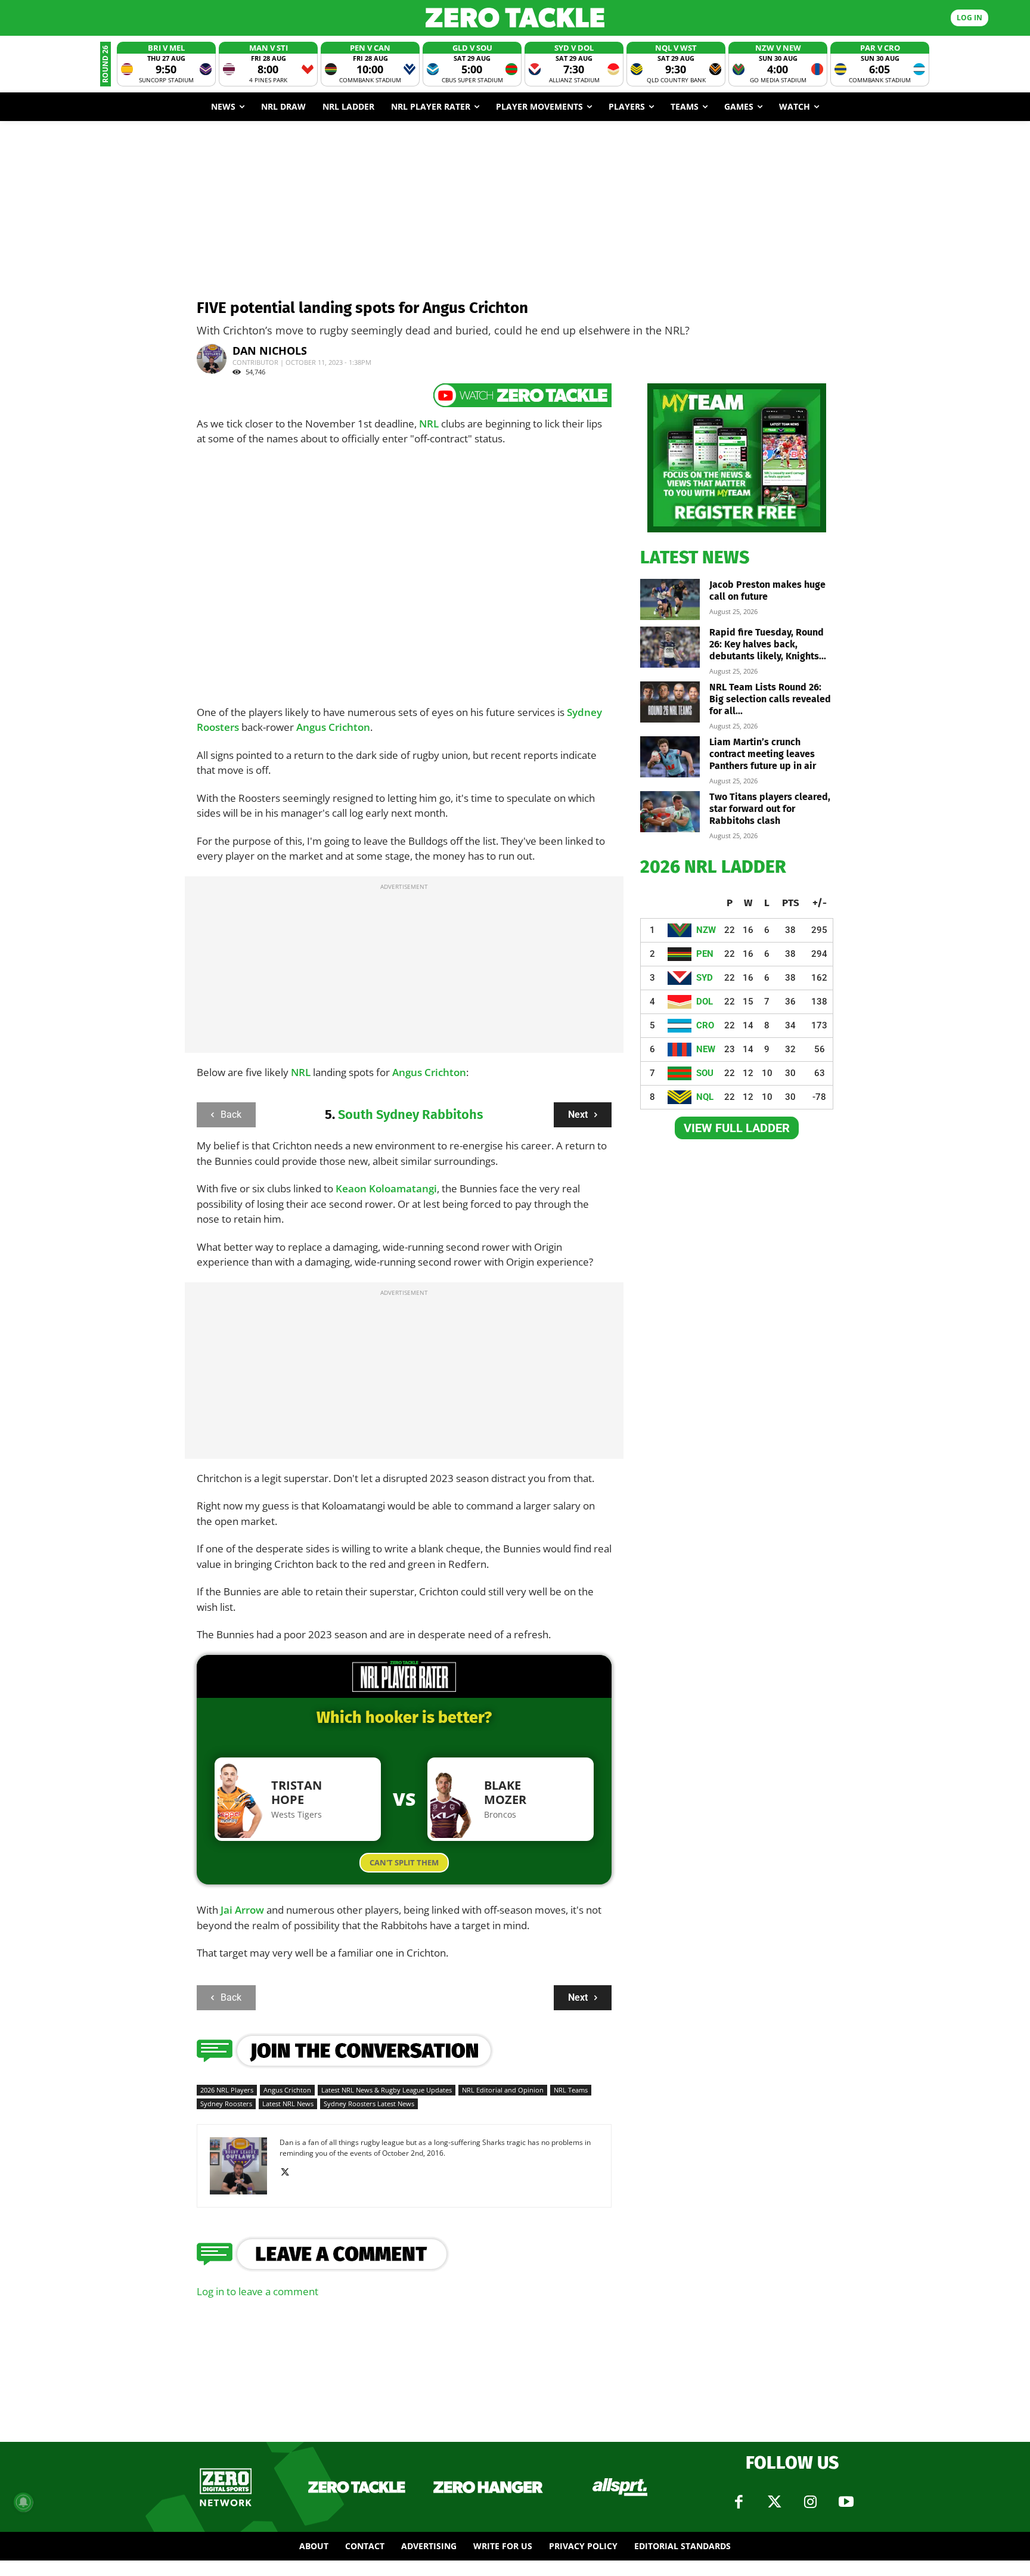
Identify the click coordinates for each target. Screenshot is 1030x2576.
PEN (705, 954)
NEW (706, 1049)
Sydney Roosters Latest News (369, 2104)
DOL (705, 1002)
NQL (705, 1097)
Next (578, 1115)
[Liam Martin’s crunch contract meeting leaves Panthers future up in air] (670, 757)
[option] (166, 64)
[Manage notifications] (23, 2502)
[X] (289, 2172)
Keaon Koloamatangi (386, 1188)
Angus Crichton (333, 727)
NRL (429, 424)
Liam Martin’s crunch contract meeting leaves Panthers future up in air (763, 754)
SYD (705, 978)
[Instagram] (810, 2502)
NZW (706, 930)
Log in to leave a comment (257, 2291)
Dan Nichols (270, 351)
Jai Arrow (242, 1910)
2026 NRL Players (227, 2090)
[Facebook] (739, 2502)
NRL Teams (571, 2090)
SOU (705, 1073)
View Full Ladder (737, 1128)
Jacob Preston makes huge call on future (767, 590)
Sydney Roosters (226, 2104)
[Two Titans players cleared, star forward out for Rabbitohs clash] (670, 812)
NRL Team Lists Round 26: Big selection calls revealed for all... (770, 699)
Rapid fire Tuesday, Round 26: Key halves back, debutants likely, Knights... (768, 644)
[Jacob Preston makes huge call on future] (670, 599)
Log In (969, 18)
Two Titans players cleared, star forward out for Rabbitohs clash (770, 809)
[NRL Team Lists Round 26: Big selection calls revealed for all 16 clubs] (670, 702)
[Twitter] (774, 2502)
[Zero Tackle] (515, 18)
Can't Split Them (404, 1862)
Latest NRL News (288, 2104)
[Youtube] (846, 2502)
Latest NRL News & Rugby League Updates (387, 2090)
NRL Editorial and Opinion (503, 2090)
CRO (705, 1025)
